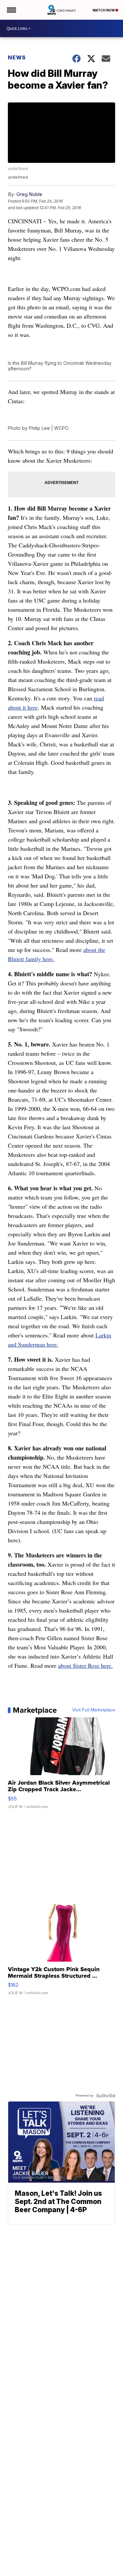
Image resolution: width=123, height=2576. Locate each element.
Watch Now (104, 10)
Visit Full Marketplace (94, 1710)
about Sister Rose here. (85, 1665)
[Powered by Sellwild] (106, 2096)
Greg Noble (29, 194)
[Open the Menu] (11, 10)
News (17, 57)
